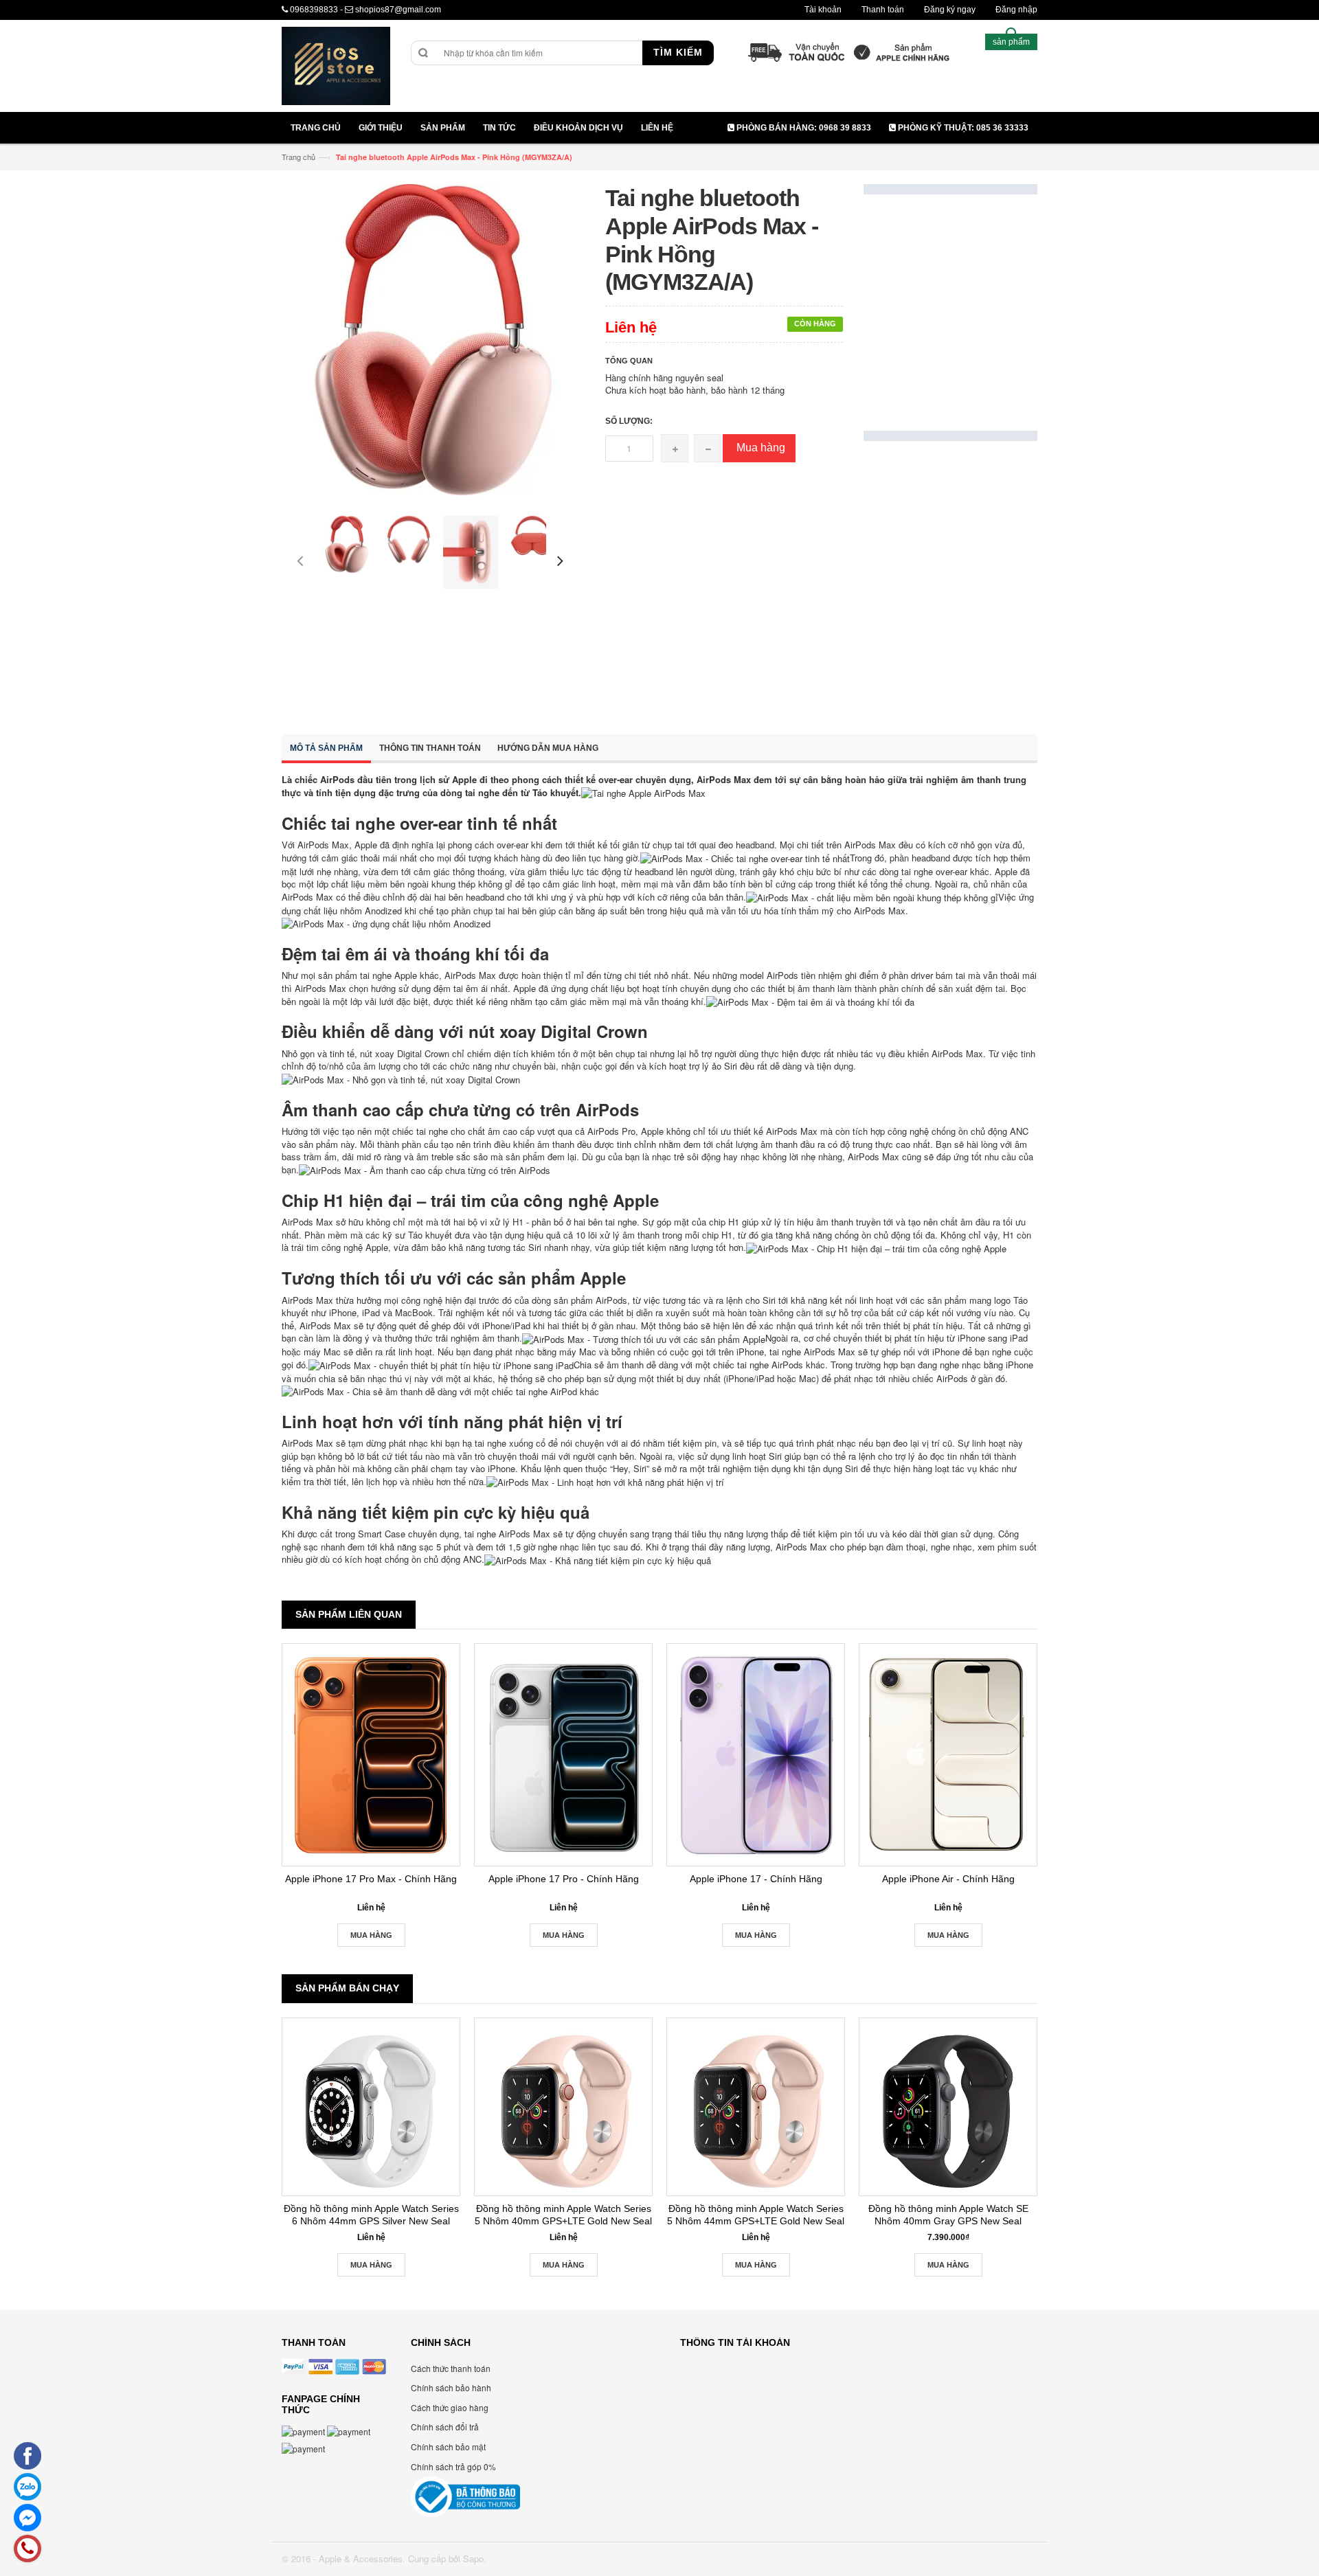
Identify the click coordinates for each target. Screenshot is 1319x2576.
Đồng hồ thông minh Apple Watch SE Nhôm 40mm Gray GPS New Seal (948, 2215)
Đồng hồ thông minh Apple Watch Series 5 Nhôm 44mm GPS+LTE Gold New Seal (756, 2215)
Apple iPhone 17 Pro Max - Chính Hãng (371, 1879)
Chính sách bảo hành (451, 2387)
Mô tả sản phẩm (326, 748)
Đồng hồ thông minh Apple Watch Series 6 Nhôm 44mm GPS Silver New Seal (371, 2215)
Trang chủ (298, 157)
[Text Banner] (950, 580)
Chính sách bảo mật (448, 2447)
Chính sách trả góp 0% (453, 2466)
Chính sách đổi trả (445, 2427)
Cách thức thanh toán (451, 2368)
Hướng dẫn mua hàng (548, 748)
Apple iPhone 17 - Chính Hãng (756, 1879)
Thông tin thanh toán (430, 748)
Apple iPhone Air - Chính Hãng (948, 1879)
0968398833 (314, 10)
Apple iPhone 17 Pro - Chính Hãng (564, 1879)
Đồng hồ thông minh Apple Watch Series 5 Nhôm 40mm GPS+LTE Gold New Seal (563, 2215)
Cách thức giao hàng (450, 2407)
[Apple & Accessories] (336, 68)
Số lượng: (629, 421)
